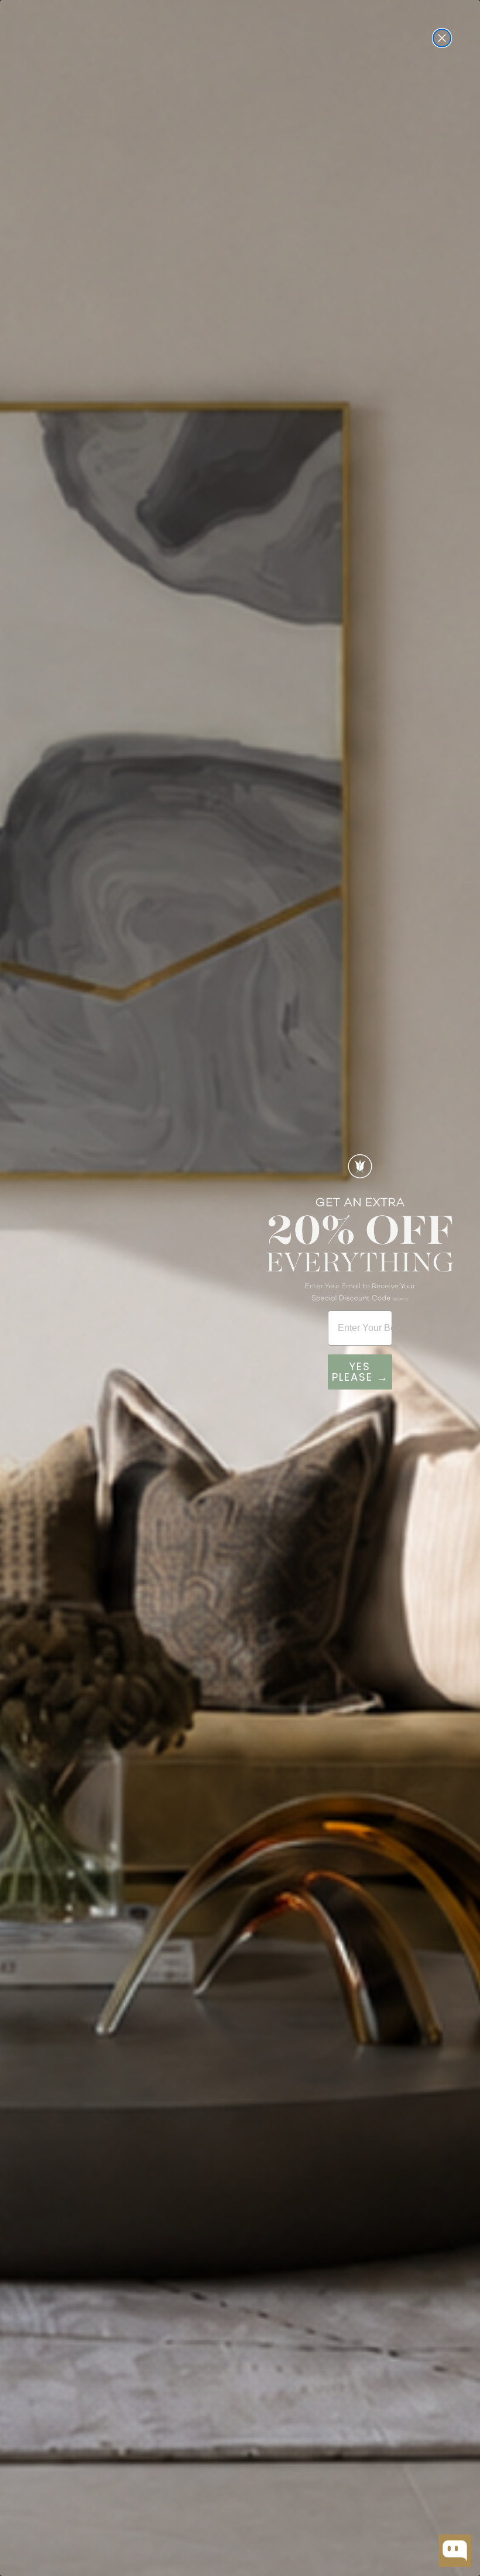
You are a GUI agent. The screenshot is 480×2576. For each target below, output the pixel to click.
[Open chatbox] (455, 2551)
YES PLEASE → (360, 1372)
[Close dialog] (442, 38)
